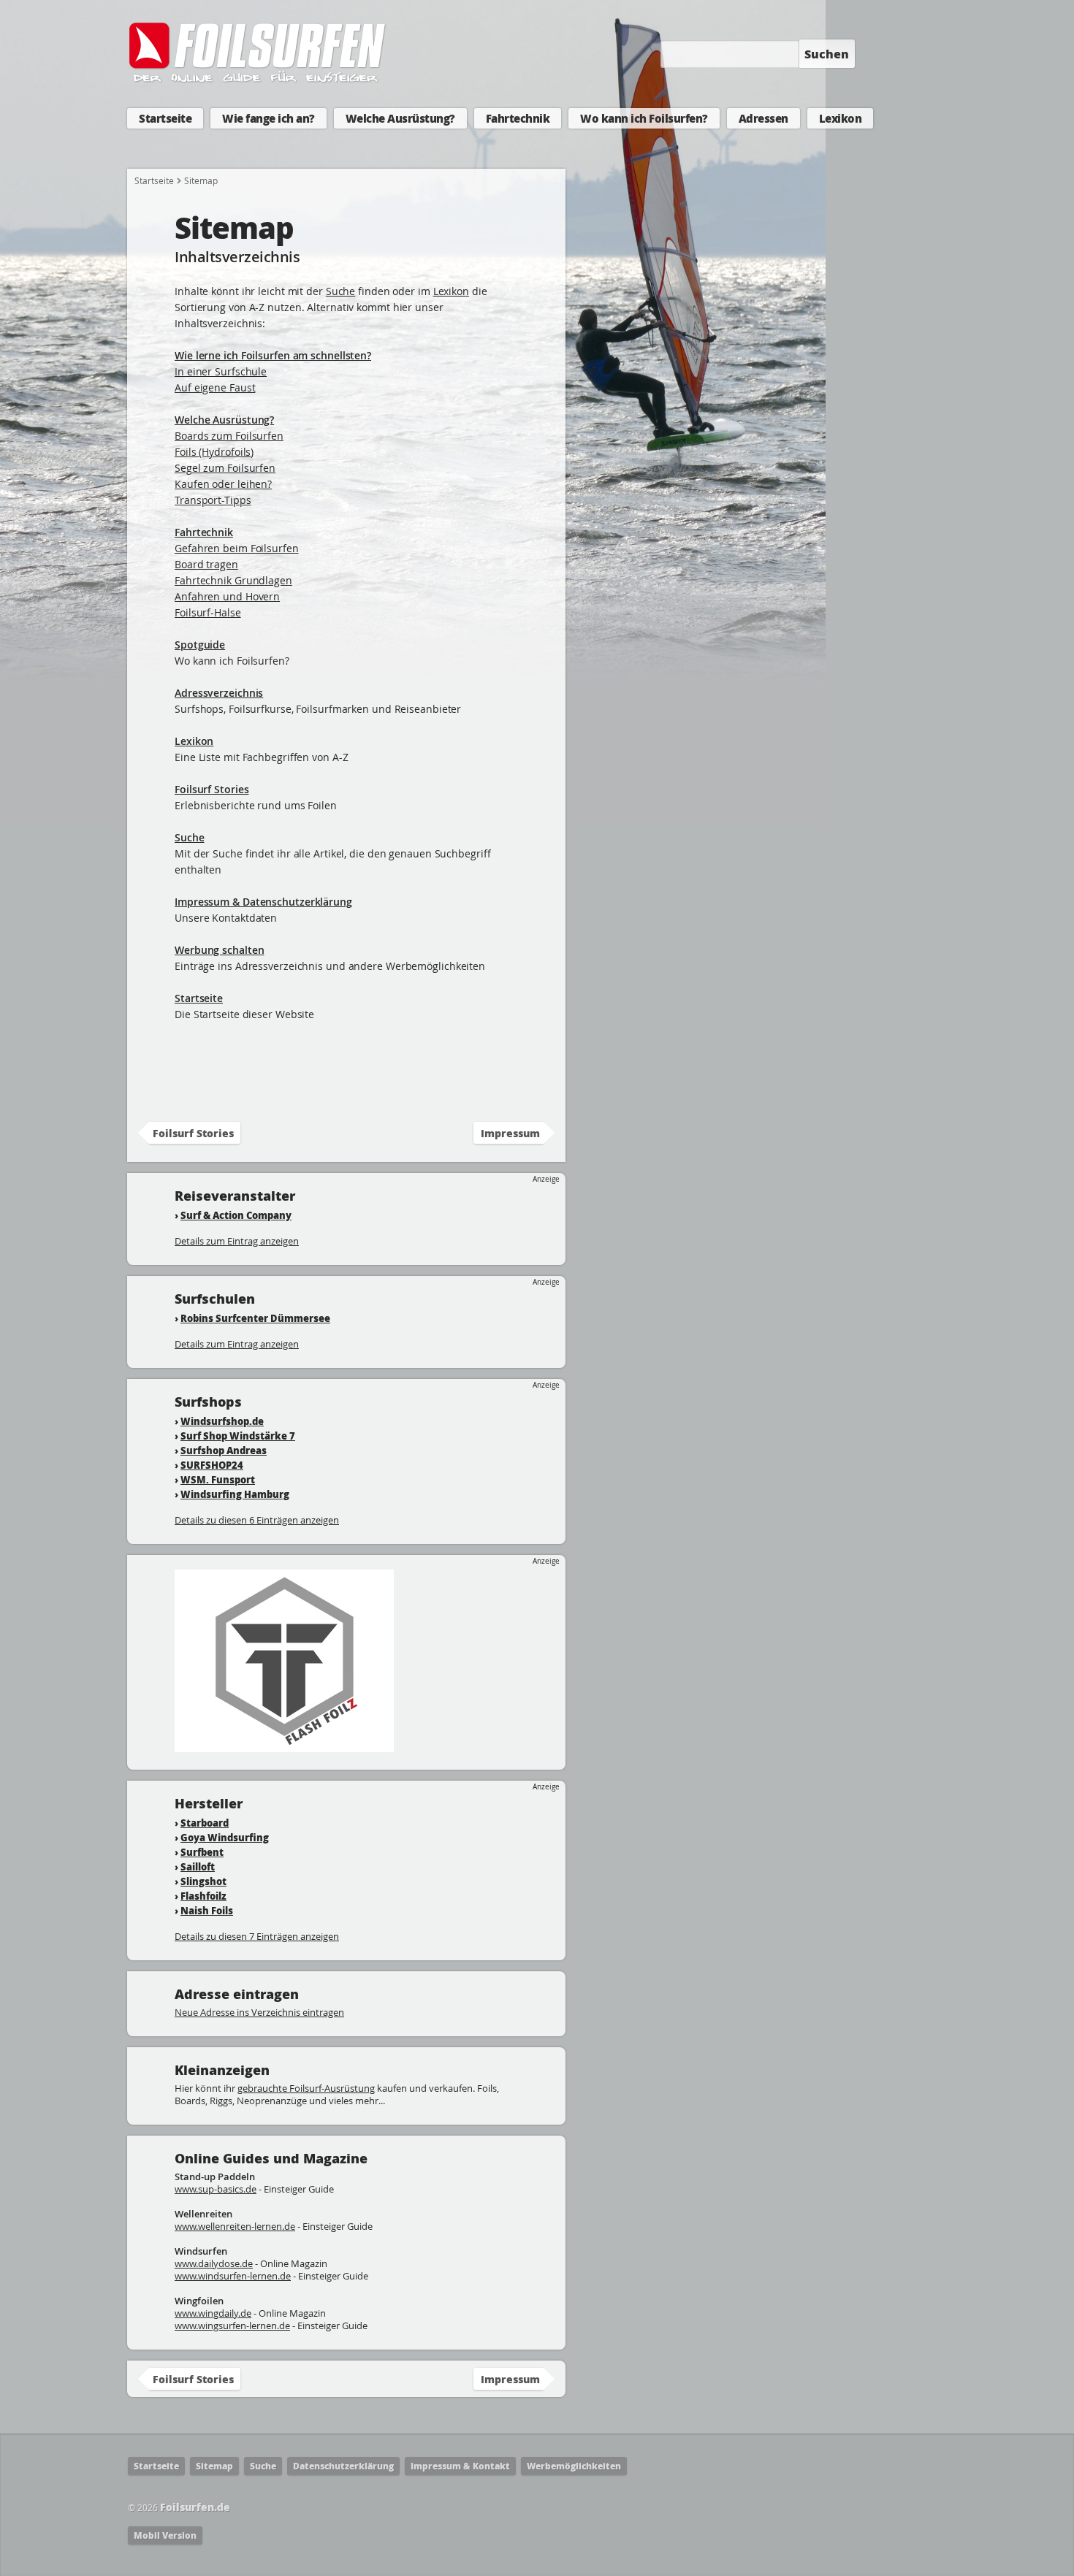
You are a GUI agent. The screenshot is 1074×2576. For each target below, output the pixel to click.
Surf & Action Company (236, 1215)
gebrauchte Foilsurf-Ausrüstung (306, 2088)
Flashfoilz (203, 1896)
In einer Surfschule (221, 371)
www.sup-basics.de (216, 2189)
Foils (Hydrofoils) (214, 452)
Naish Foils (207, 1910)
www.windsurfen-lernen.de (233, 2276)
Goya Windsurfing (225, 1837)
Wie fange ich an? (268, 118)
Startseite (165, 118)
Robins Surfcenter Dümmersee (255, 1318)
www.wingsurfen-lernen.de (232, 2325)
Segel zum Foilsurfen (225, 468)
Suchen (827, 54)
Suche (341, 291)
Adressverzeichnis (219, 693)
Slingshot (203, 1881)
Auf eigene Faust (215, 387)
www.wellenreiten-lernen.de (235, 2226)
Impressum (510, 1133)
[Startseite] (259, 79)
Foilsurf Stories (212, 789)
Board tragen (206, 564)
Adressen (763, 118)
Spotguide (200, 645)
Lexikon (841, 118)
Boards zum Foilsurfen (229, 436)
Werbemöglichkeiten (574, 2466)
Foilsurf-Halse (208, 612)
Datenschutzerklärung (343, 2466)
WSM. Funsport (218, 1479)
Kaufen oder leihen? (223, 484)
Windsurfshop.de (222, 1421)
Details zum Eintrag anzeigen (237, 1241)
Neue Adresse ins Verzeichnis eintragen (259, 2012)
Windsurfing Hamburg (235, 1494)
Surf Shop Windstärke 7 (238, 1436)
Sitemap (214, 2466)
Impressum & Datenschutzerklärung (263, 902)
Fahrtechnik (518, 118)
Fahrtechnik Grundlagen (233, 580)
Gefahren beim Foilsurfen (237, 548)
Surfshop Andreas (224, 1450)
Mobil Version (165, 2535)
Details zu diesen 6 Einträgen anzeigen (257, 1520)
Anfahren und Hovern (227, 596)
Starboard (205, 1823)
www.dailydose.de (214, 2263)
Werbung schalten (219, 950)
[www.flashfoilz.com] (284, 1745)
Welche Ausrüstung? (400, 118)
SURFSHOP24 (212, 1465)
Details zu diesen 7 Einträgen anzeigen (257, 1936)
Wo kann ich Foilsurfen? (644, 118)
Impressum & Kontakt (460, 2466)
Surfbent (202, 1852)
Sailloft (198, 1866)
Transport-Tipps (213, 500)
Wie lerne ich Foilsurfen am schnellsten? (273, 355)
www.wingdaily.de (213, 2313)
